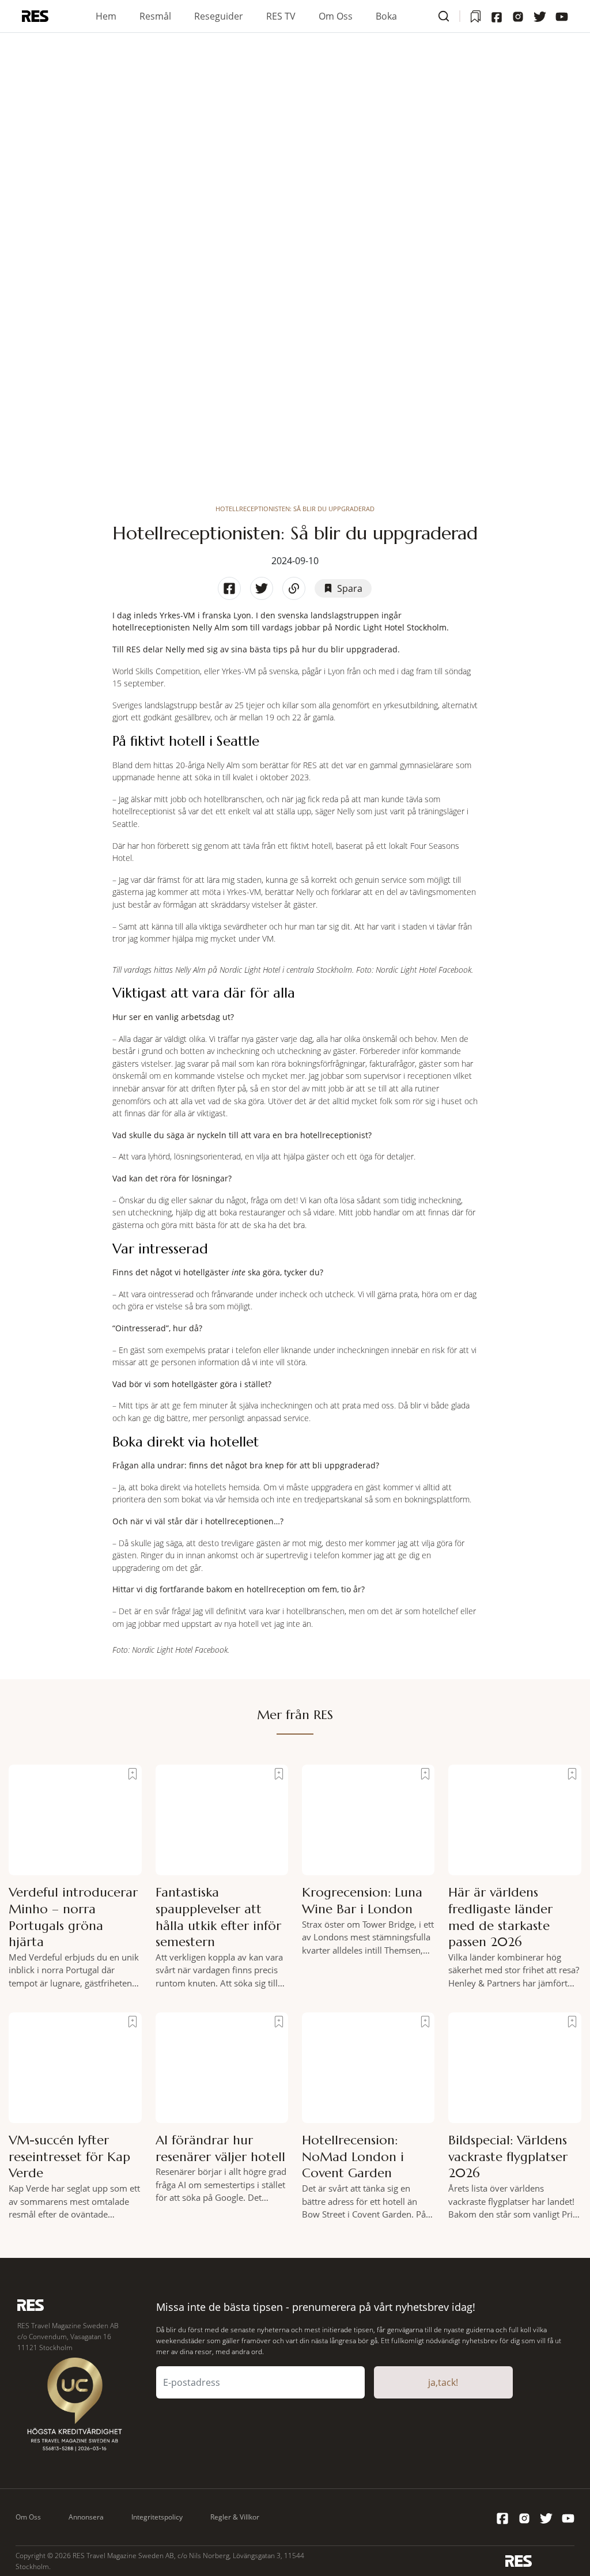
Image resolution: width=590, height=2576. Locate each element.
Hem (106, 16)
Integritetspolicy (157, 2517)
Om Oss (336, 16)
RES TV (281, 16)
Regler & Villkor (235, 2517)
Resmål (155, 16)
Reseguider (219, 16)
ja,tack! (443, 2382)
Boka (386, 16)
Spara (350, 588)
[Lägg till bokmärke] (133, 1774)
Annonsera (86, 2517)
